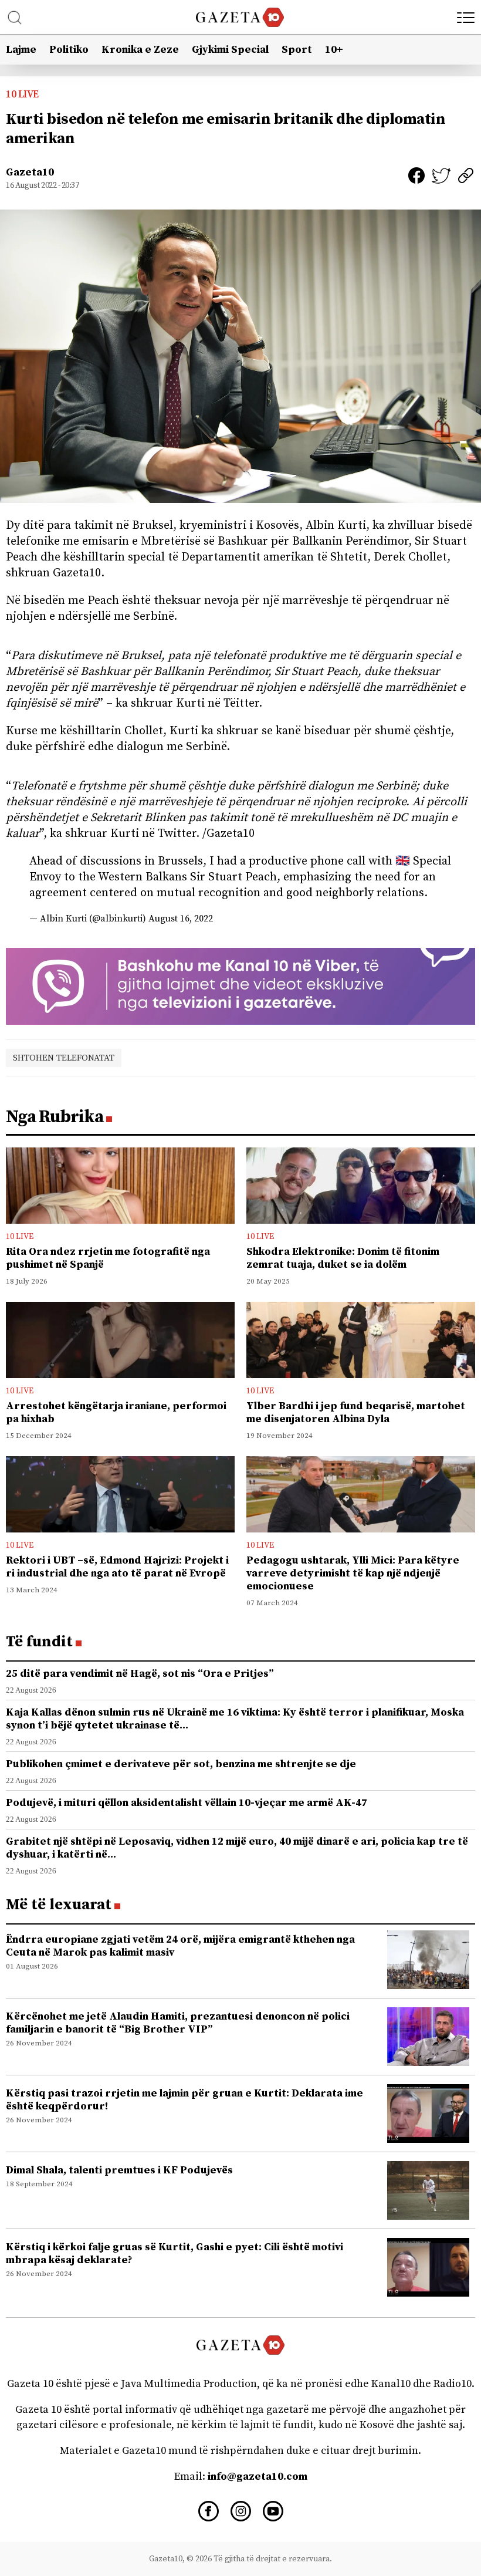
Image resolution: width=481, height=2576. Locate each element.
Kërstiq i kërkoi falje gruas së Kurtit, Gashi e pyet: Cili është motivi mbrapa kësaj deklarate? (175, 2253)
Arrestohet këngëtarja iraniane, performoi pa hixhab (116, 1412)
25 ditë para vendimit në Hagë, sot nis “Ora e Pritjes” (140, 1674)
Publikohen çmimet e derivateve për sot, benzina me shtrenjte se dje (181, 1764)
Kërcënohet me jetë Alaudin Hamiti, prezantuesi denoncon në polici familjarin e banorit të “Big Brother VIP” (178, 2023)
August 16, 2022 (181, 919)
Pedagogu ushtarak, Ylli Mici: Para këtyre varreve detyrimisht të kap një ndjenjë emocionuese (353, 1573)
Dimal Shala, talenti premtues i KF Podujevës (119, 2170)
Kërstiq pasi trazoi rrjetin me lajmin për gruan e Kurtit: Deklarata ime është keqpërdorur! (184, 2100)
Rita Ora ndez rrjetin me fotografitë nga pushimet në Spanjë (108, 1258)
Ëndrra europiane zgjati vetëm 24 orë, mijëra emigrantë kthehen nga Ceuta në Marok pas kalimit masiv (180, 1946)
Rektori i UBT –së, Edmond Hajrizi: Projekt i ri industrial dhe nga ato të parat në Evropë (117, 1567)
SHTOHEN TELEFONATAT (64, 1058)
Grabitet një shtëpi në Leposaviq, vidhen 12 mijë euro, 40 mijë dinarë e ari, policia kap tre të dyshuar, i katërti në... (237, 1848)
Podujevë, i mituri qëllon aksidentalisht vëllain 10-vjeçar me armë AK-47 (187, 1803)
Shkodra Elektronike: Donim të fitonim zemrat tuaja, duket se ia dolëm (343, 1258)
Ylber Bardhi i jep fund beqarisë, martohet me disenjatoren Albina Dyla (356, 1412)
